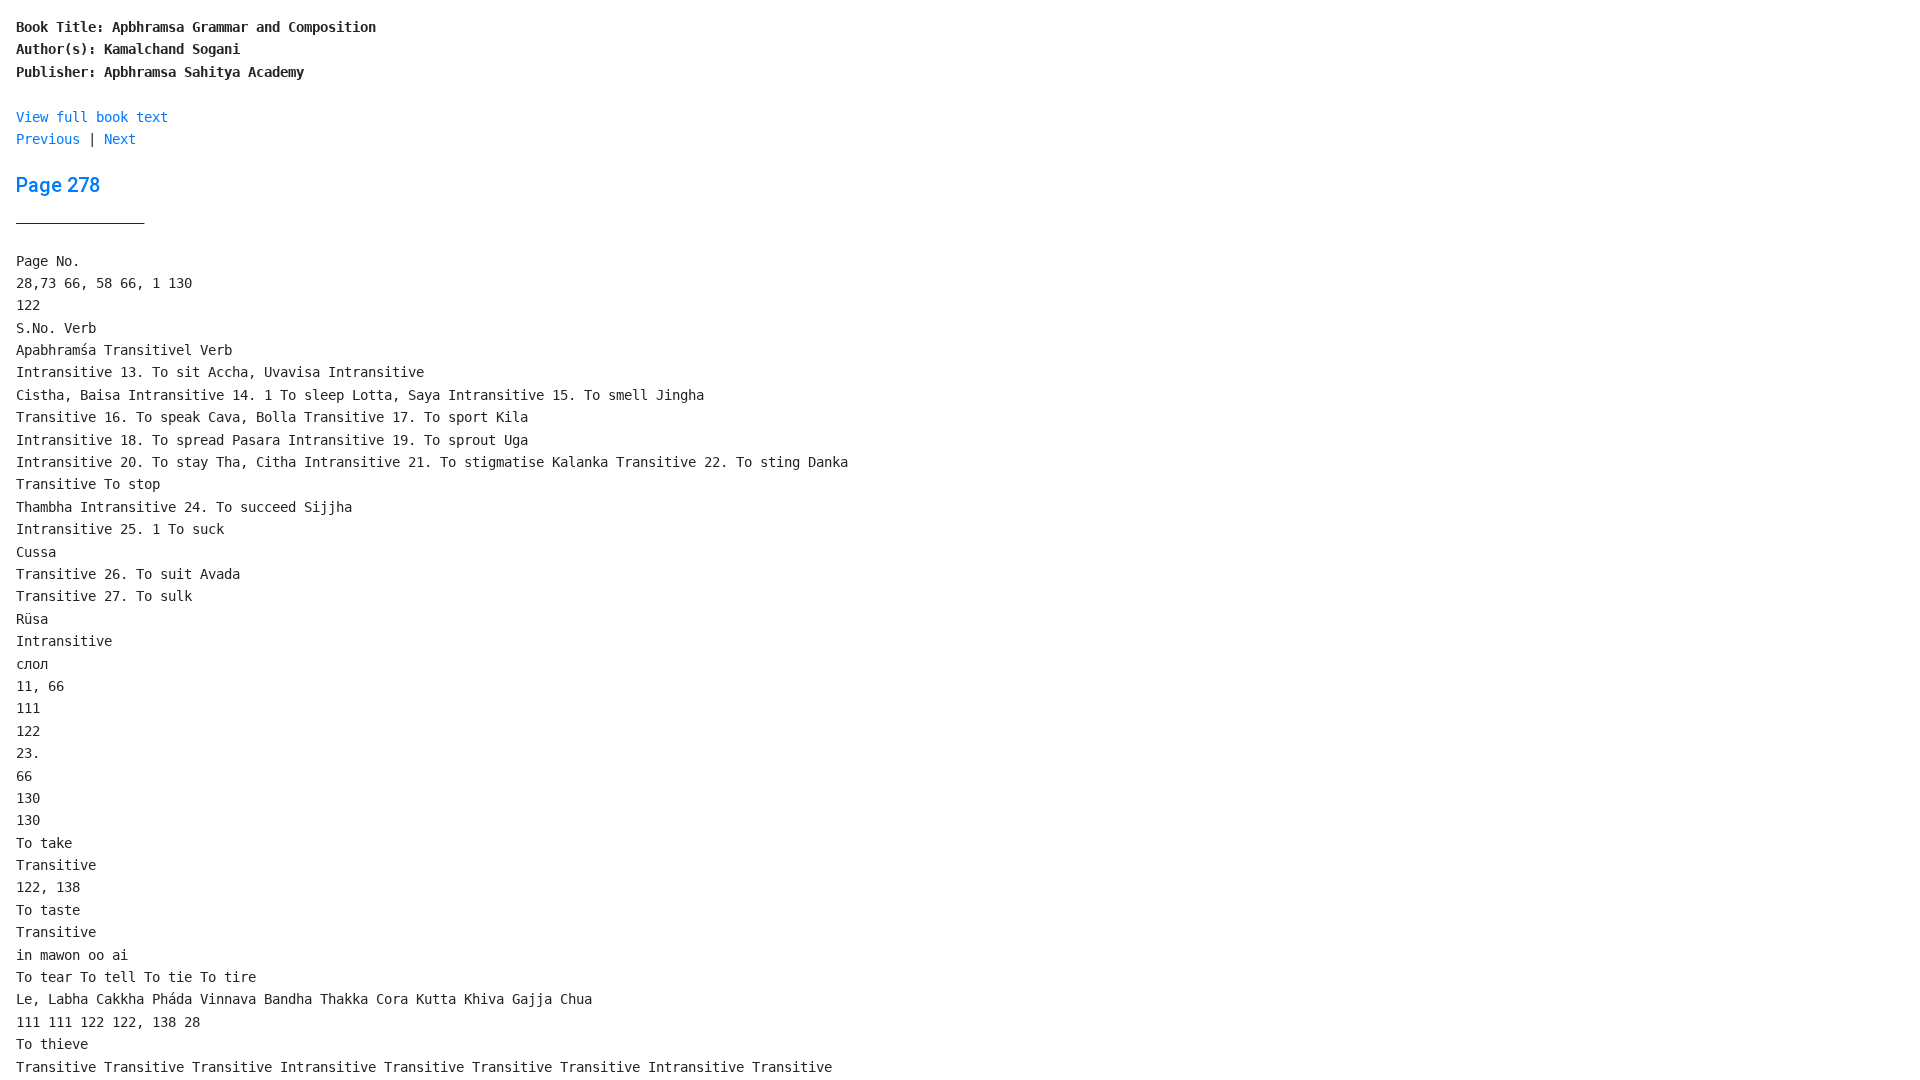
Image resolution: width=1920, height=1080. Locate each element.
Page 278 (58, 185)
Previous (48, 139)
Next (120, 139)
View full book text (92, 117)
